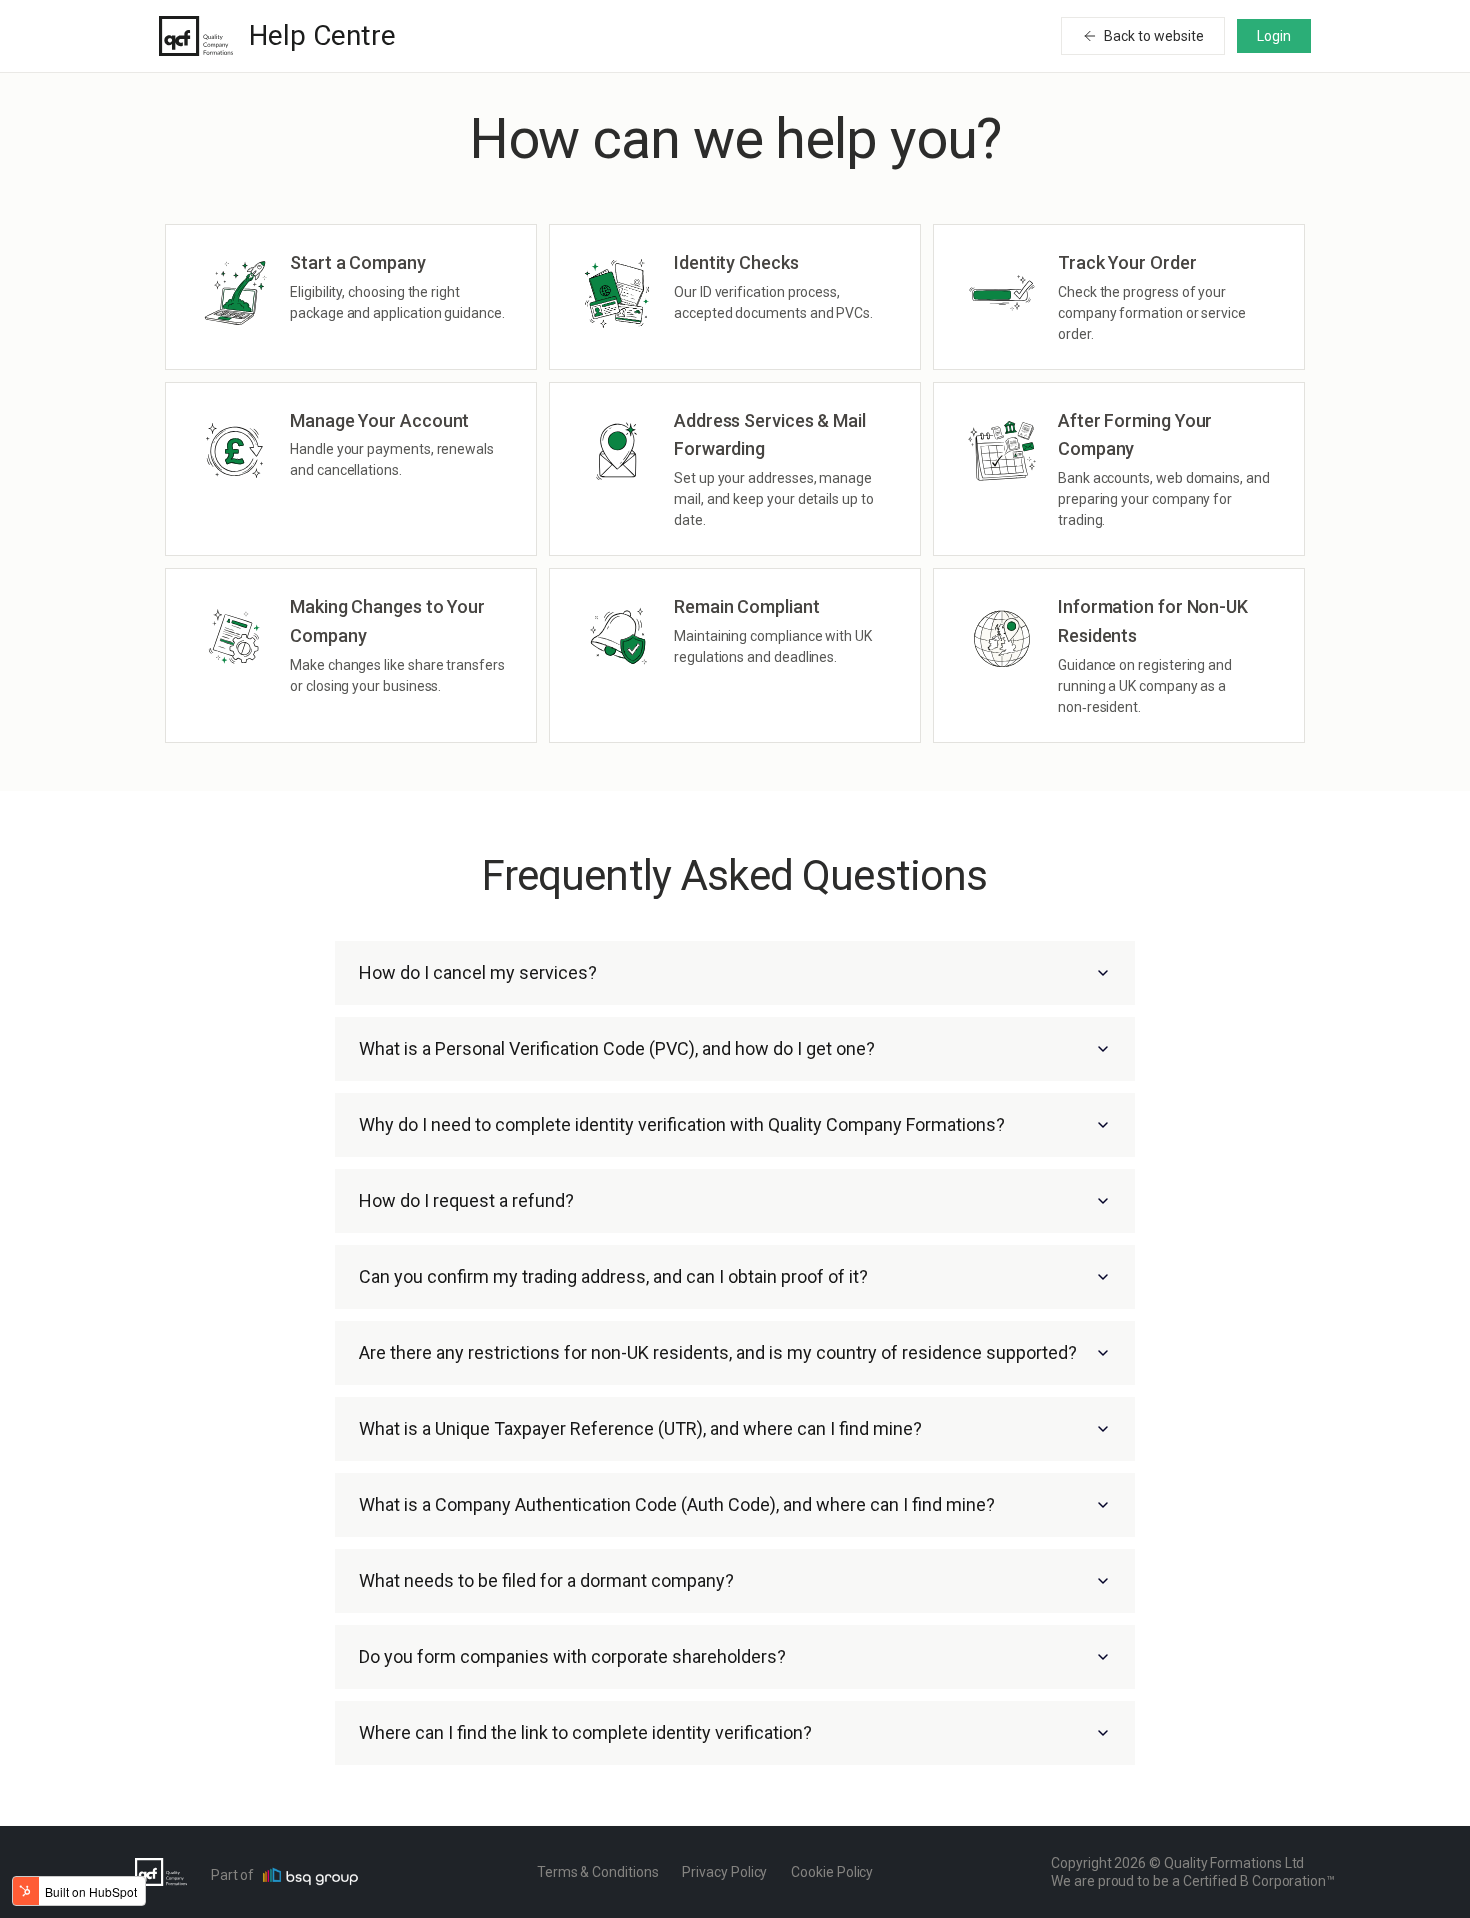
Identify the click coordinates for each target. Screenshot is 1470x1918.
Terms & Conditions (598, 1872)
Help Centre (322, 35)
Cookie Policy (832, 1872)
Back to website (1154, 36)
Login (1274, 36)
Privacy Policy (724, 1872)
